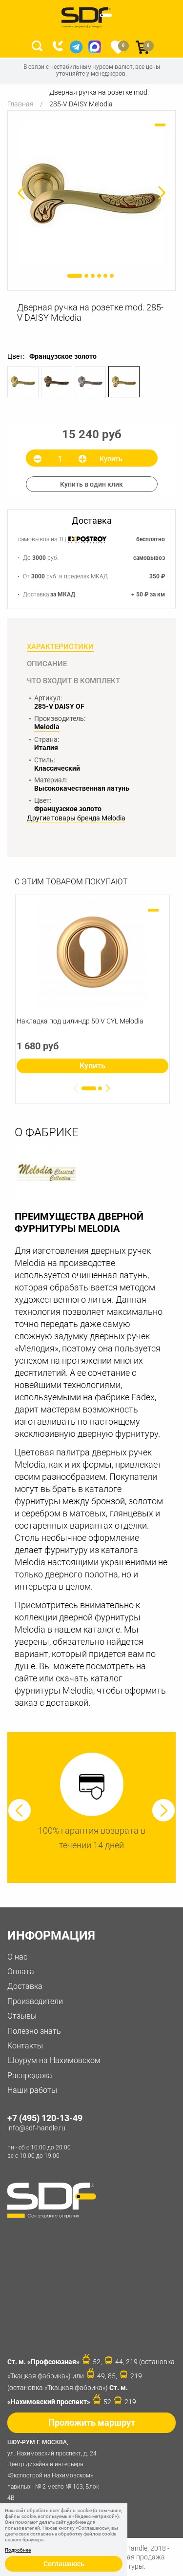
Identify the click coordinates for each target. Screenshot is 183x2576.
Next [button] (163, 1810)
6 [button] (112, 276)
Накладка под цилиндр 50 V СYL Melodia (80, 1021)
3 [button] (93, 276)
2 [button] (86, 276)
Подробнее (18, 2550)
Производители (35, 2001)
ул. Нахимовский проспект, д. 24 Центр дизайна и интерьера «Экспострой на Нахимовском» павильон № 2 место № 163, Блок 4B (53, 2470)
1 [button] (75, 276)
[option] (91, 194)
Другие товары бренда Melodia (76, 818)
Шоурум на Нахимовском (54, 2060)
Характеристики (60, 647)
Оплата (21, 1972)
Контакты (25, 2046)
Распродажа (30, 2075)
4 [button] (99, 276)
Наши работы (32, 2090)
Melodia (47, 727)
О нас (17, 1957)
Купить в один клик (91, 484)
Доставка (25, 1986)
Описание (47, 664)
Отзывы (22, 2016)
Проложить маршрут (92, 2423)
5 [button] (105, 276)
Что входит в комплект (73, 681)
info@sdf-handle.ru (36, 2128)
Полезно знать (34, 2031)
